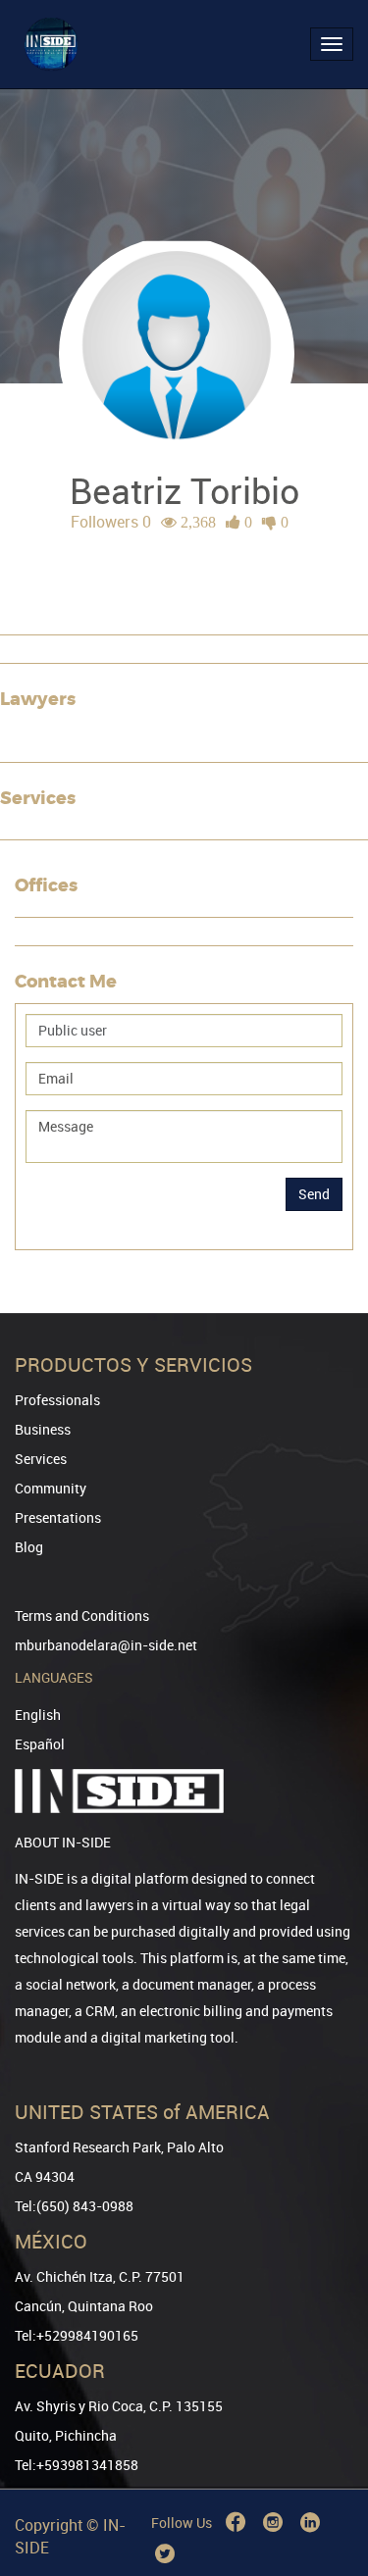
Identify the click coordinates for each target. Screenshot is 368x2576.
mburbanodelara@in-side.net (106, 1645)
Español (40, 1744)
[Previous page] (326, 2490)
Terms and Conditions (82, 1616)
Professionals (57, 1400)
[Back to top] (326, 2461)
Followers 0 (111, 522)
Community (51, 1488)
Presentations (58, 1517)
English (38, 1715)
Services (41, 1459)
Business (43, 1429)
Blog (29, 1547)
